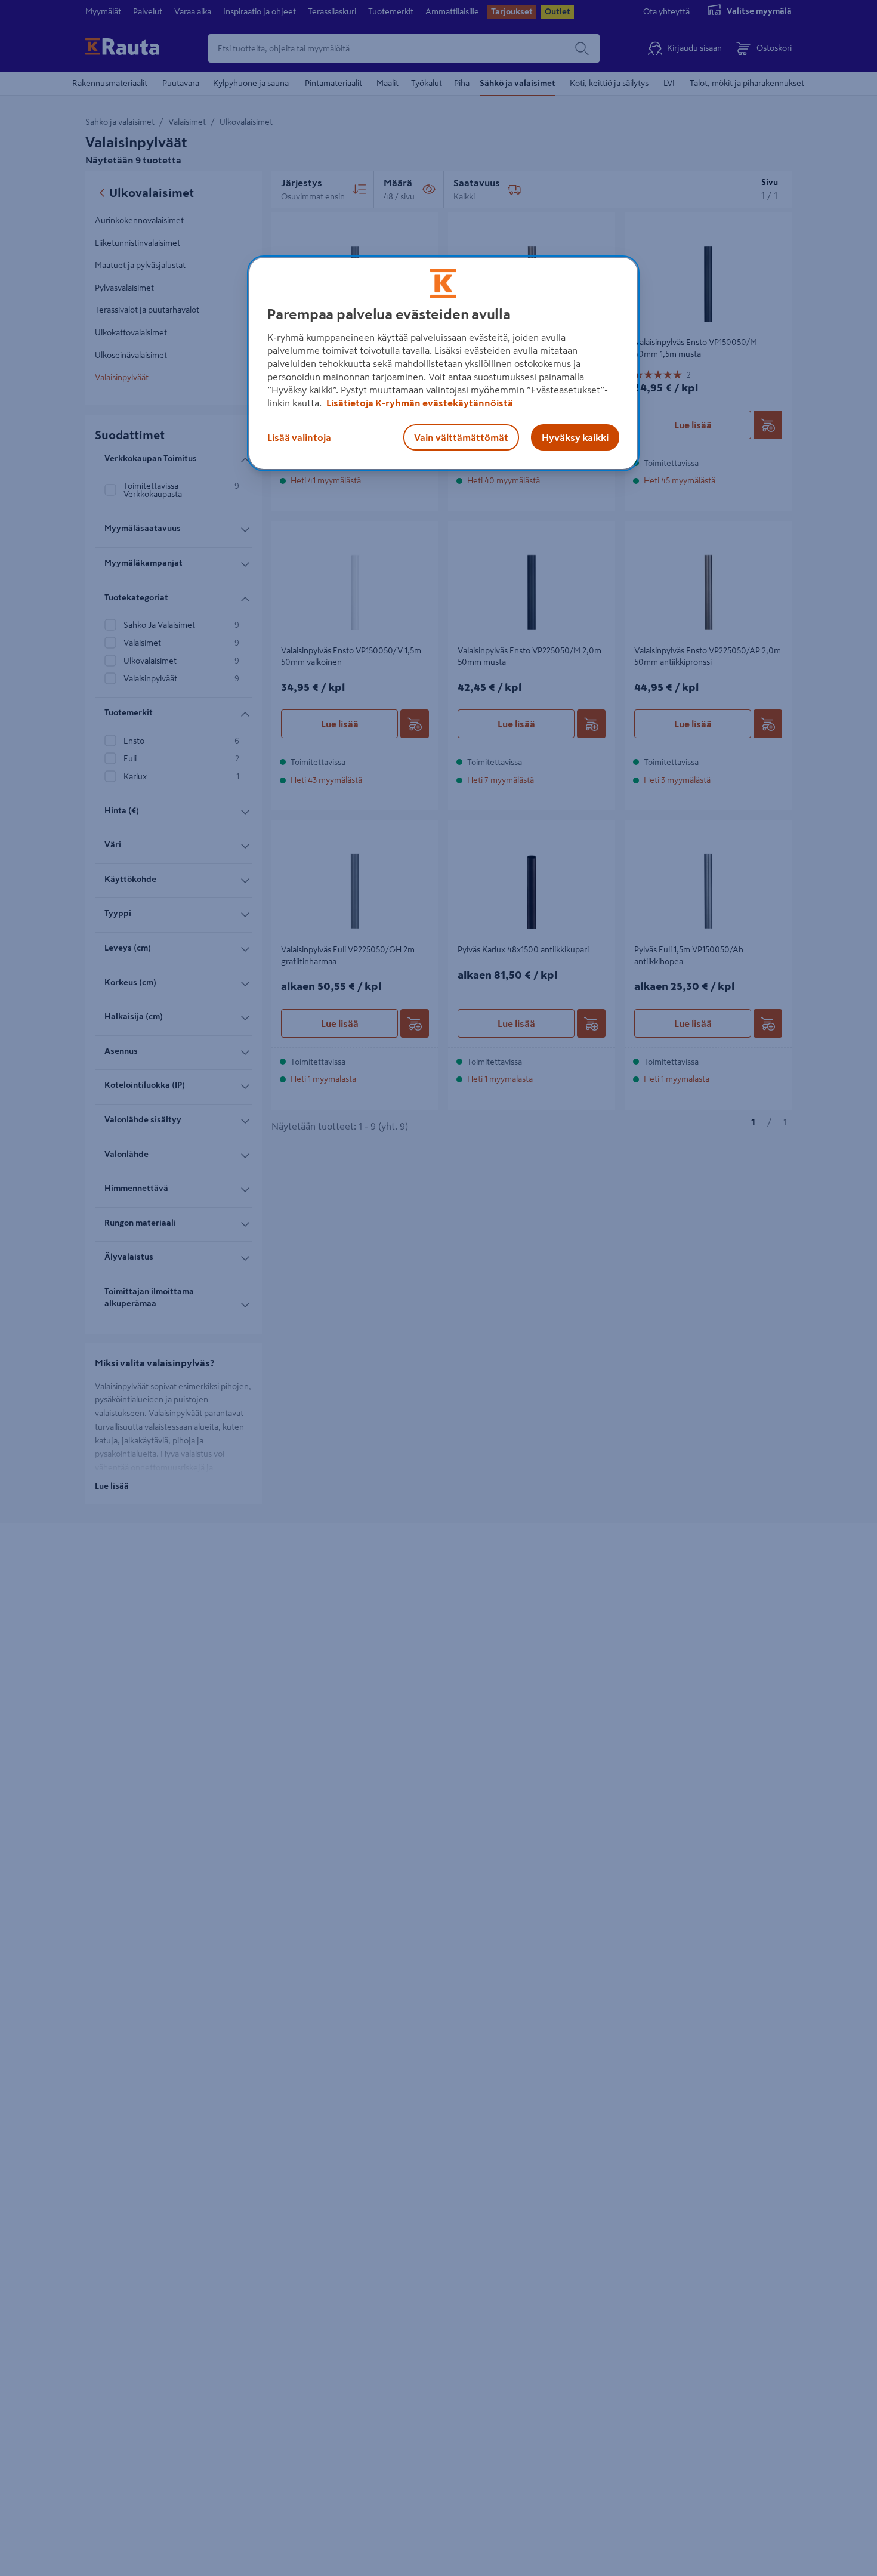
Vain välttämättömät (461, 437)
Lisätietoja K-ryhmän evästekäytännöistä (419, 403)
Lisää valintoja (299, 437)
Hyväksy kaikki (575, 437)
